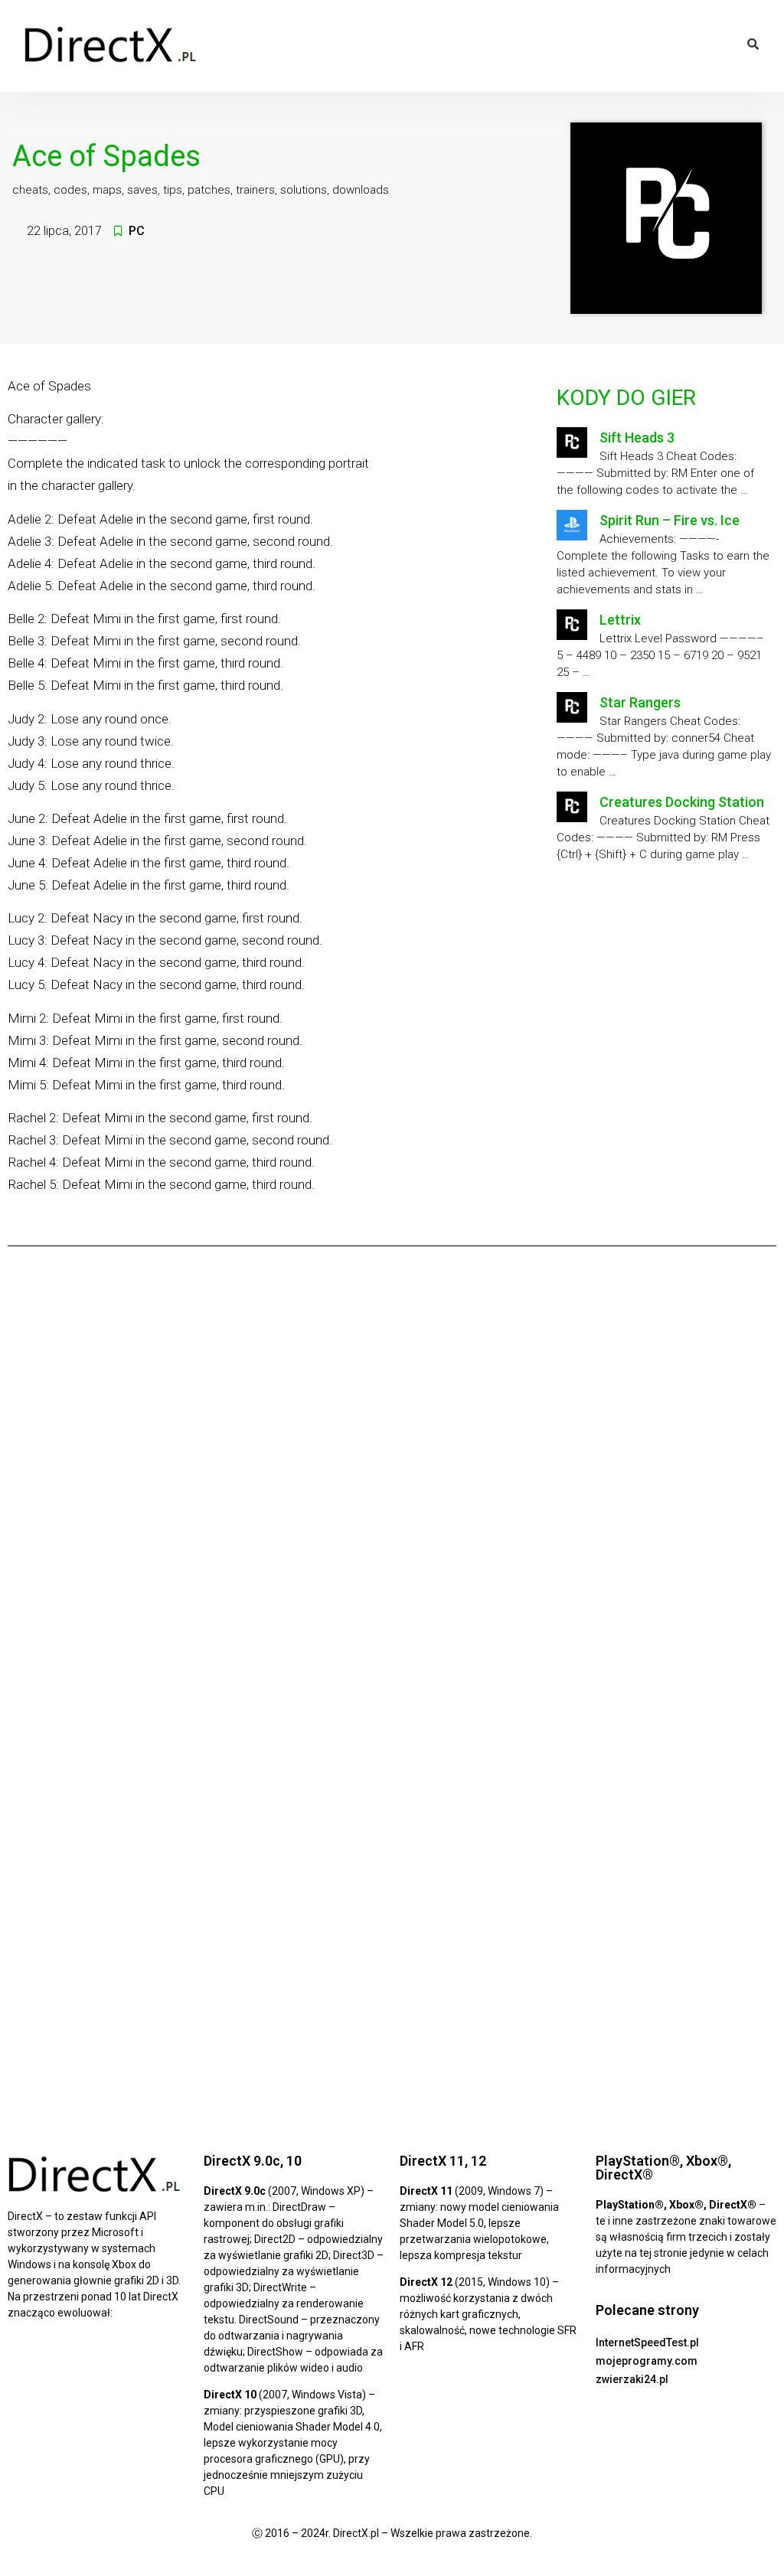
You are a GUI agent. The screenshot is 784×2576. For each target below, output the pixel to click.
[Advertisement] (664, 1005)
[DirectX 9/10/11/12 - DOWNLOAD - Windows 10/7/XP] (111, 46)
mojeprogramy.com (647, 2361)
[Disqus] (392, 1471)
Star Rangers (640, 702)
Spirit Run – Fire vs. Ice (670, 520)
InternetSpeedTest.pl (647, 2343)
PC (137, 231)
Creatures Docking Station (682, 802)
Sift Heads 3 (637, 437)
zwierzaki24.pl (632, 2379)
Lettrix (620, 620)
